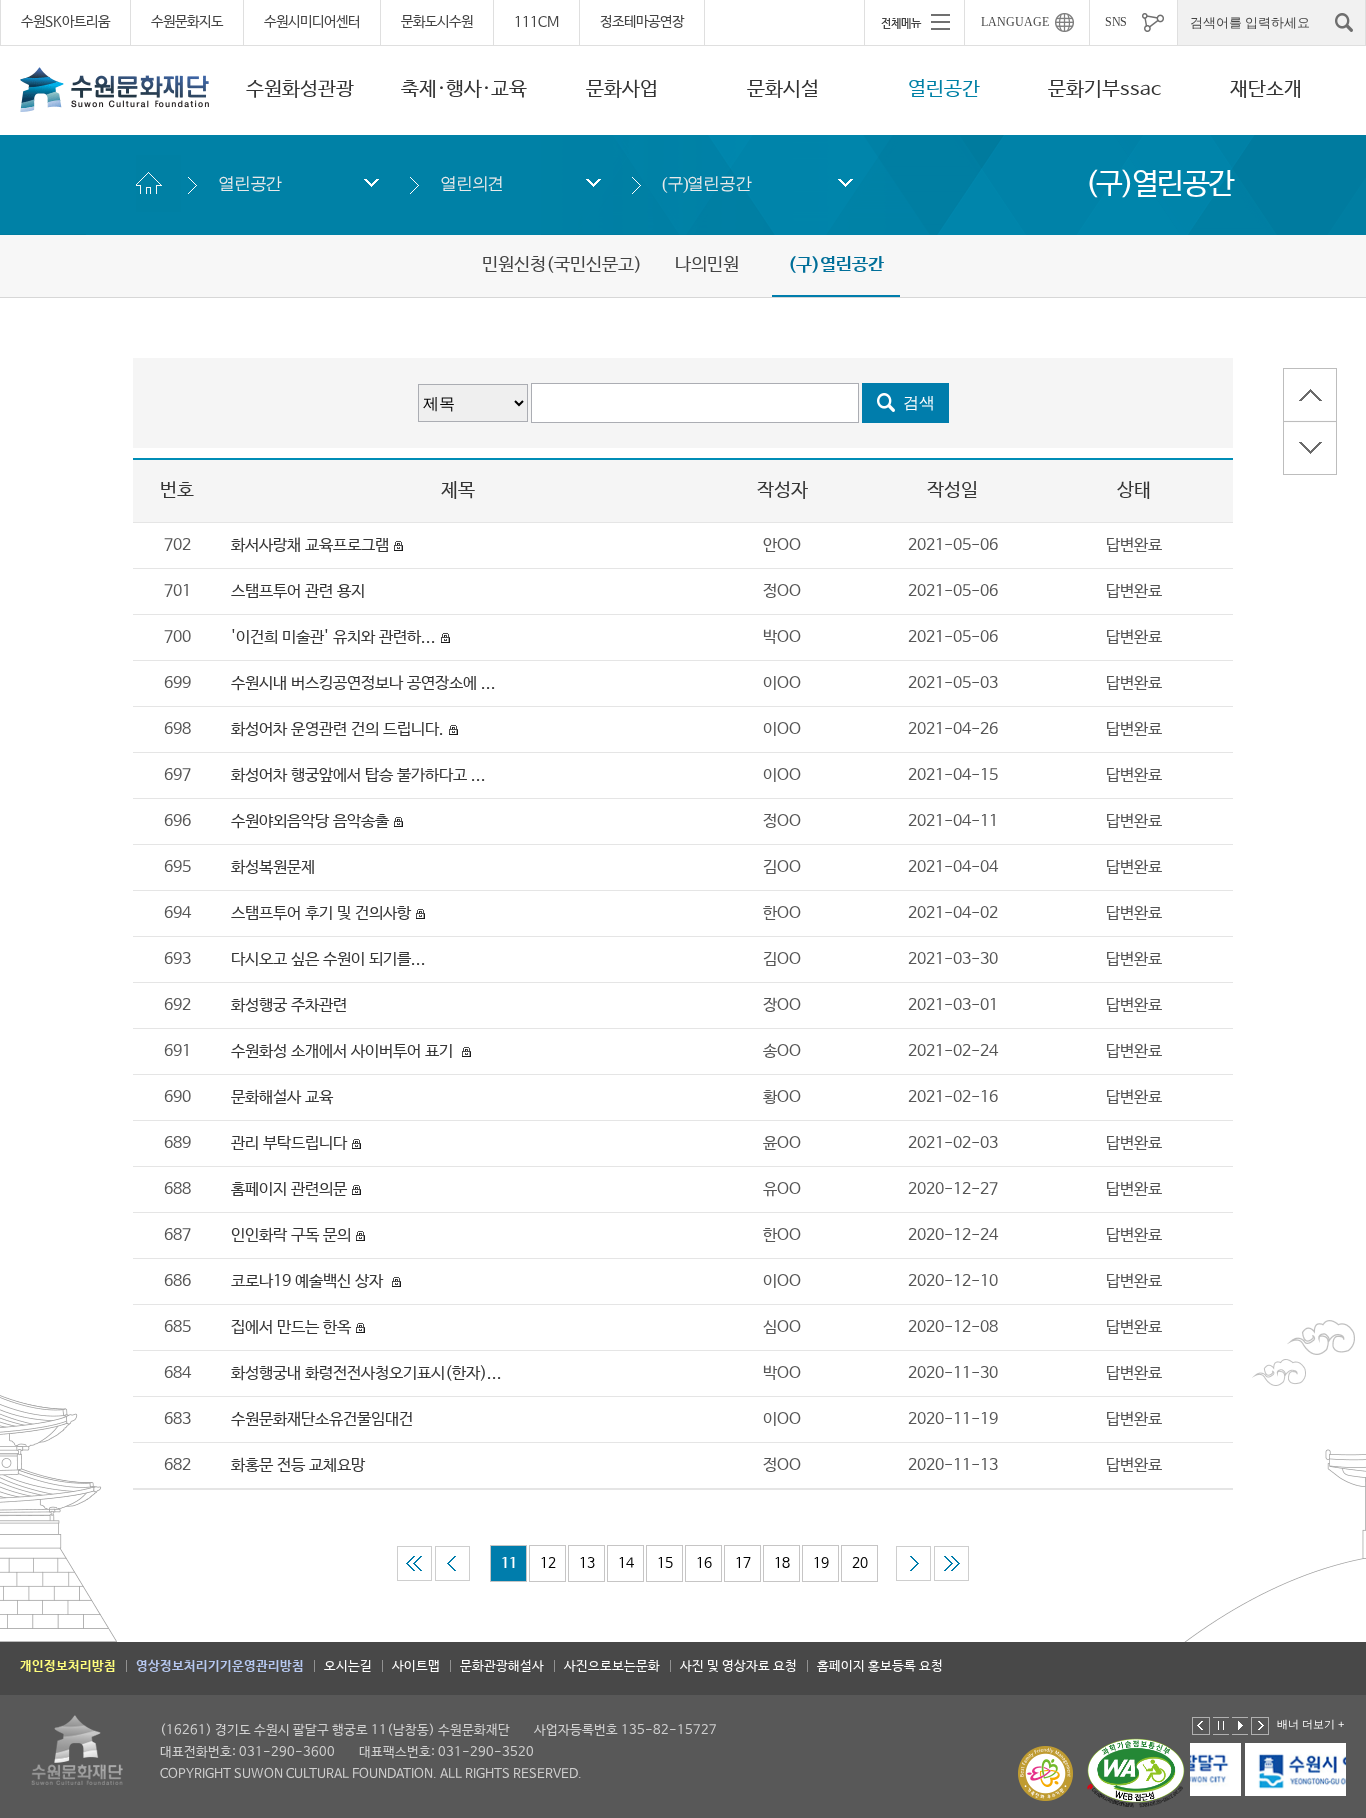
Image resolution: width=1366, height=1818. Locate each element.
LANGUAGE (1015, 22)
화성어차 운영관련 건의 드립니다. (337, 729)
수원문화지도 (187, 22)
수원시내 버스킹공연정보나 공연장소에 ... (363, 683)
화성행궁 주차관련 (291, 1005)
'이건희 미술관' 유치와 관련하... (333, 637)
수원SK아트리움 (65, 22)
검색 (919, 402)
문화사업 (622, 89)
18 (782, 1563)
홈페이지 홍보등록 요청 (880, 1666)
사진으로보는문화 (612, 1666)
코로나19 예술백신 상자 (309, 1281)
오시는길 (348, 1666)
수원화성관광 (300, 89)
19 (821, 1563)
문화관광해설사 (502, 1666)
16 (704, 1563)
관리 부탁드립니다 (289, 1143)
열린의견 (471, 183)
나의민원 (707, 265)
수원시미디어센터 (312, 22)
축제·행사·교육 (464, 89)
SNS (1116, 22)
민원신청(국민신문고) (562, 265)
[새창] (1270, 1770)
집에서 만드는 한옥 (291, 1327)
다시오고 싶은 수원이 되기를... (328, 959)
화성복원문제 (273, 867)
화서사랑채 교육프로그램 (310, 545)
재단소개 (1266, 89)
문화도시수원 (437, 22)
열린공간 (944, 89)
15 (665, 1563)
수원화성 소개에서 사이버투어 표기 (344, 1051)
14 (626, 1563)
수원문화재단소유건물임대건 (322, 1419)
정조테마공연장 (642, 22)
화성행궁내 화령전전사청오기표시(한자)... (366, 1373)
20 (860, 1563)
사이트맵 (416, 1666)
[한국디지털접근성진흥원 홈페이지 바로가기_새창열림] (1136, 1773)
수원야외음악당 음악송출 (310, 821)
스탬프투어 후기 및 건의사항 (321, 913)
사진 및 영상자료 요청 (738, 1666)
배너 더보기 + (1310, 1724)
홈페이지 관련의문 (289, 1189)
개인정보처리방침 (68, 1666)
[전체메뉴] (914, 22)
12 (548, 1563)
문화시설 (783, 89)
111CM (536, 22)
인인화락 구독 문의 (291, 1235)
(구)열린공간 (706, 183)
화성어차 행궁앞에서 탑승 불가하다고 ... (358, 775)
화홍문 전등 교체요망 (298, 1465)
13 (587, 1563)
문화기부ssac (1104, 89)
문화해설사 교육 (282, 1097)
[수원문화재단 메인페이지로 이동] (115, 89)
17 (743, 1563)
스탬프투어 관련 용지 (298, 591)
